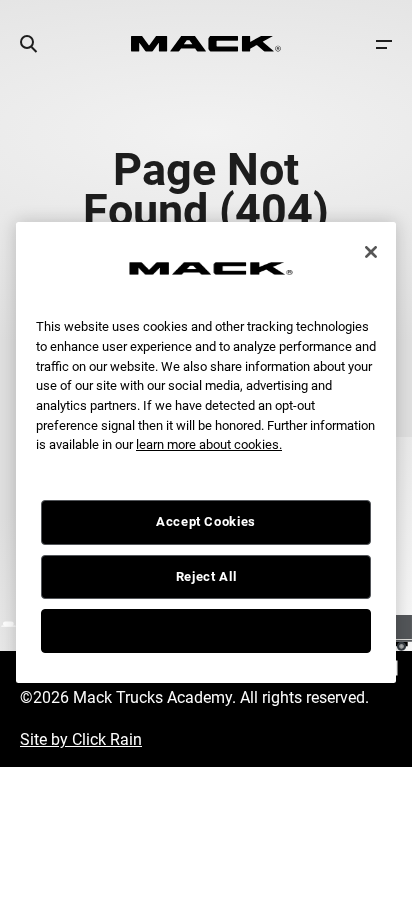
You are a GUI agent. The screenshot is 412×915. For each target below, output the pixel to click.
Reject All (206, 576)
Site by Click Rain (81, 739)
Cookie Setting (206, 630)
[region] (206, 453)
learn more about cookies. (209, 444)
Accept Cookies (206, 521)
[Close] (371, 252)
